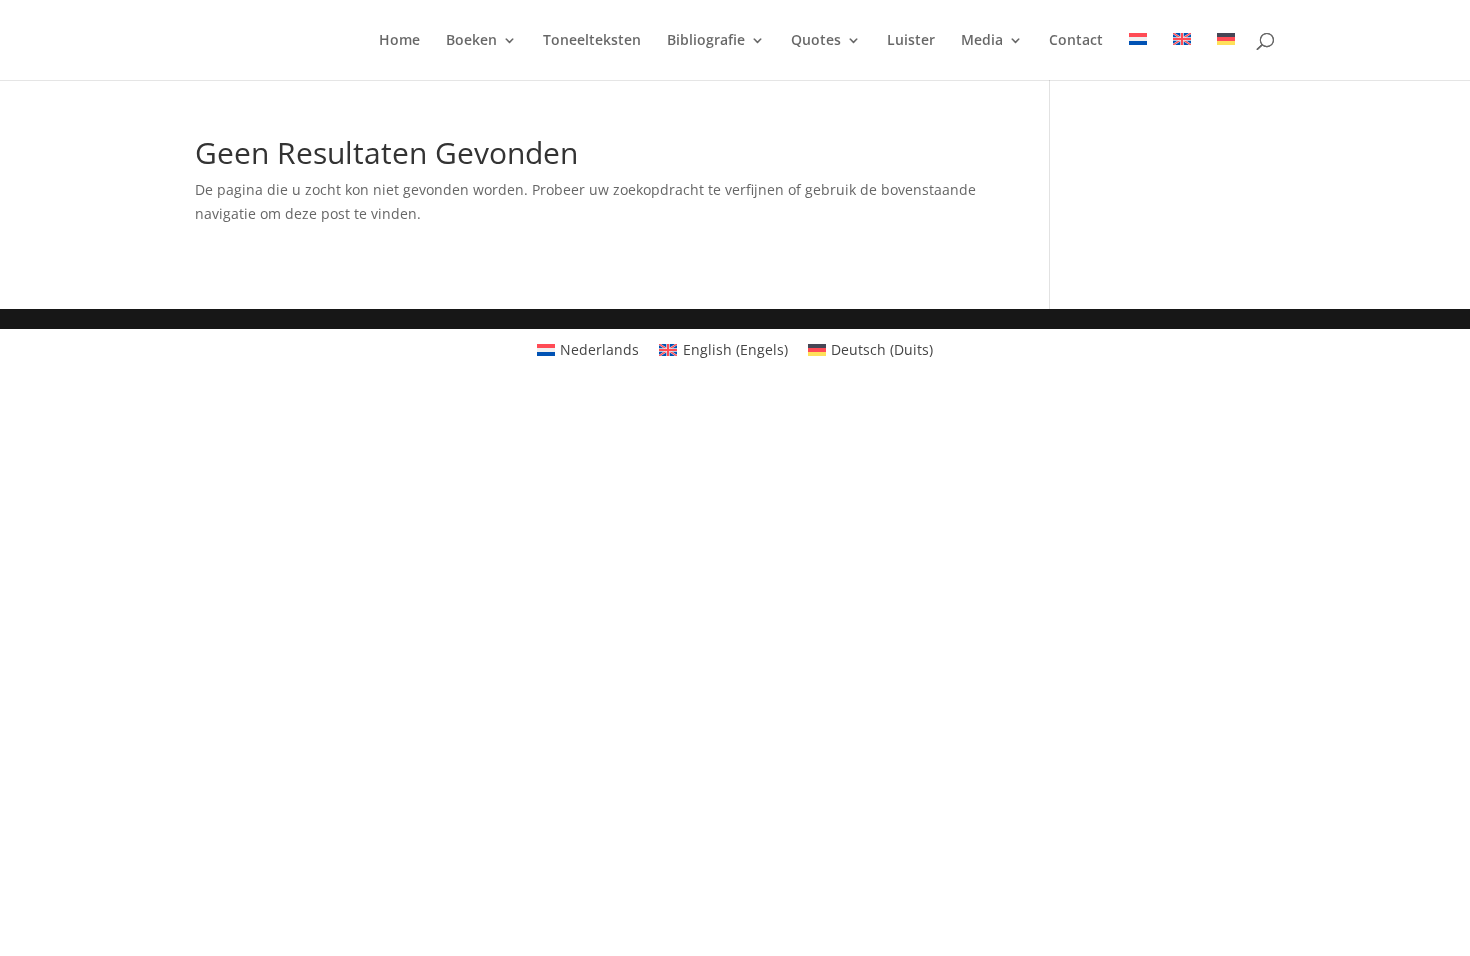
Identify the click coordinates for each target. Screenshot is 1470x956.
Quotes (816, 41)
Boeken (471, 41)
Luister (911, 41)
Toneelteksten (592, 41)
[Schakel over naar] (1138, 56)
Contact (1076, 41)
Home (399, 41)
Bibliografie (706, 41)
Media (982, 41)
